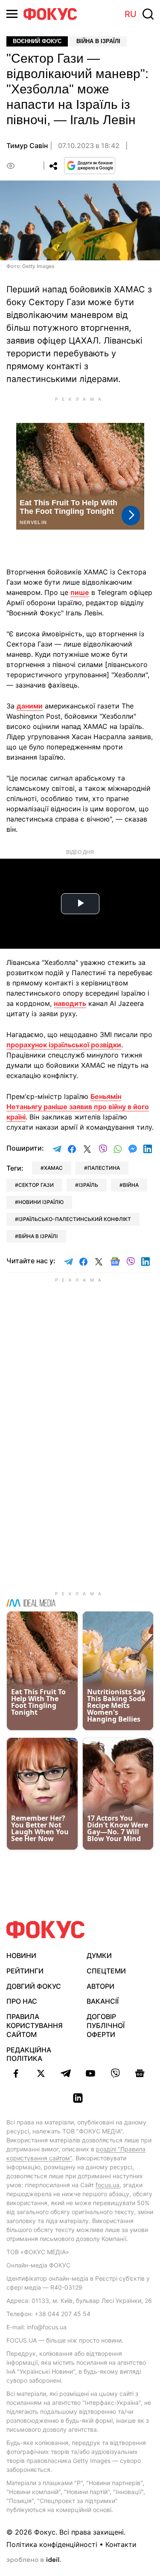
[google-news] (140, 2073)
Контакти (121, 2544)
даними (30, 706)
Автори (100, 1986)
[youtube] (90, 2073)
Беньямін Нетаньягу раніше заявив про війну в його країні (78, 1107)
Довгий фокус (34, 1986)
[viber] (115, 2073)
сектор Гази (36, 1185)
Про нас (22, 2001)
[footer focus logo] (46, 1930)
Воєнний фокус (37, 41)
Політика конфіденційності (52, 2544)
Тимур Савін (27, 146)
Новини (21, 1955)
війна (131, 1185)
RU (131, 14)
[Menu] (12, 14)
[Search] (148, 14)
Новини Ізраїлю (41, 1202)
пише (80, 592)
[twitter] (41, 2073)
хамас (53, 1168)
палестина (104, 1168)
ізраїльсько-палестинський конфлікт (75, 1219)
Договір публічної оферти (106, 2025)
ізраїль (88, 1185)
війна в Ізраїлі (38, 1236)
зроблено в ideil (34, 2560)
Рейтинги (25, 1971)
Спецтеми (106, 1971)
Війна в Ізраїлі (98, 41)
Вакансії (103, 2001)
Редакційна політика (29, 2054)
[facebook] (16, 2073)
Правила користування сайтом (35, 2025)
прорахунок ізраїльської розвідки (64, 1045)
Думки (99, 1955)
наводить (70, 1003)
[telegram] (66, 2073)
